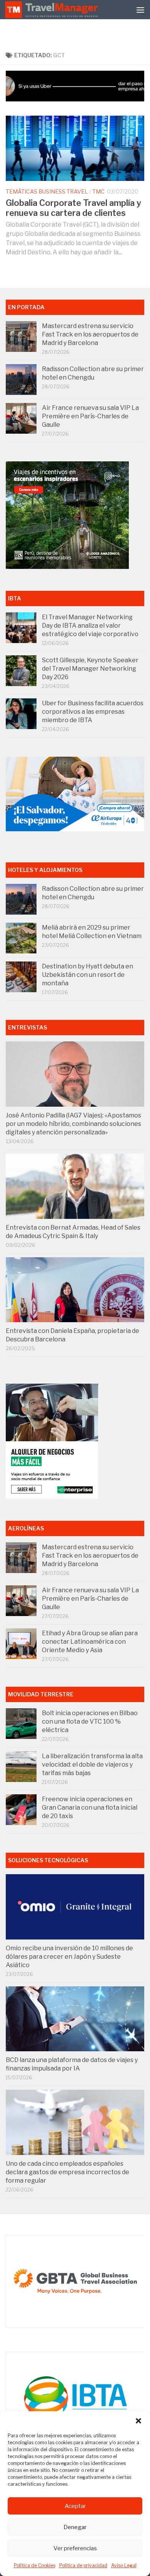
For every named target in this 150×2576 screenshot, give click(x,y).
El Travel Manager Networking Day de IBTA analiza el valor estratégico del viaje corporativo (90, 626)
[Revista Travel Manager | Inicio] (52, 10)
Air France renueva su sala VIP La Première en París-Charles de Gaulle (90, 416)
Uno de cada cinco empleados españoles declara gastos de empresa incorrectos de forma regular (67, 2172)
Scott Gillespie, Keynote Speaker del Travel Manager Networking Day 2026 (90, 669)
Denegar (75, 2527)
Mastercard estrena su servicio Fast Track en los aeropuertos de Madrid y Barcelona (90, 334)
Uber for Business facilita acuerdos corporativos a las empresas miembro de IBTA (93, 712)
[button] (138, 2421)
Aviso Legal (124, 2565)
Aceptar (75, 2506)
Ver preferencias (75, 2548)
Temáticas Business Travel (47, 191)
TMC (98, 191)
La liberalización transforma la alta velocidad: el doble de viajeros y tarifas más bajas (92, 1765)
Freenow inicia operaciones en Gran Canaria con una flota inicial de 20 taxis (90, 1808)
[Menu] (140, 10)
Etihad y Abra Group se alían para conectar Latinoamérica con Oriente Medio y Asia (90, 1642)
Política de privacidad (83, 2565)
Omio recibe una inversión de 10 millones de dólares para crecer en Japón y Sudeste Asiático (69, 1957)
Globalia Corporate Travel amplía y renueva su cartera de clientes (73, 208)
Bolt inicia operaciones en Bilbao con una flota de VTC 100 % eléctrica (90, 1721)
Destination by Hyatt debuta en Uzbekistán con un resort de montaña (87, 975)
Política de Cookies (35, 2565)
